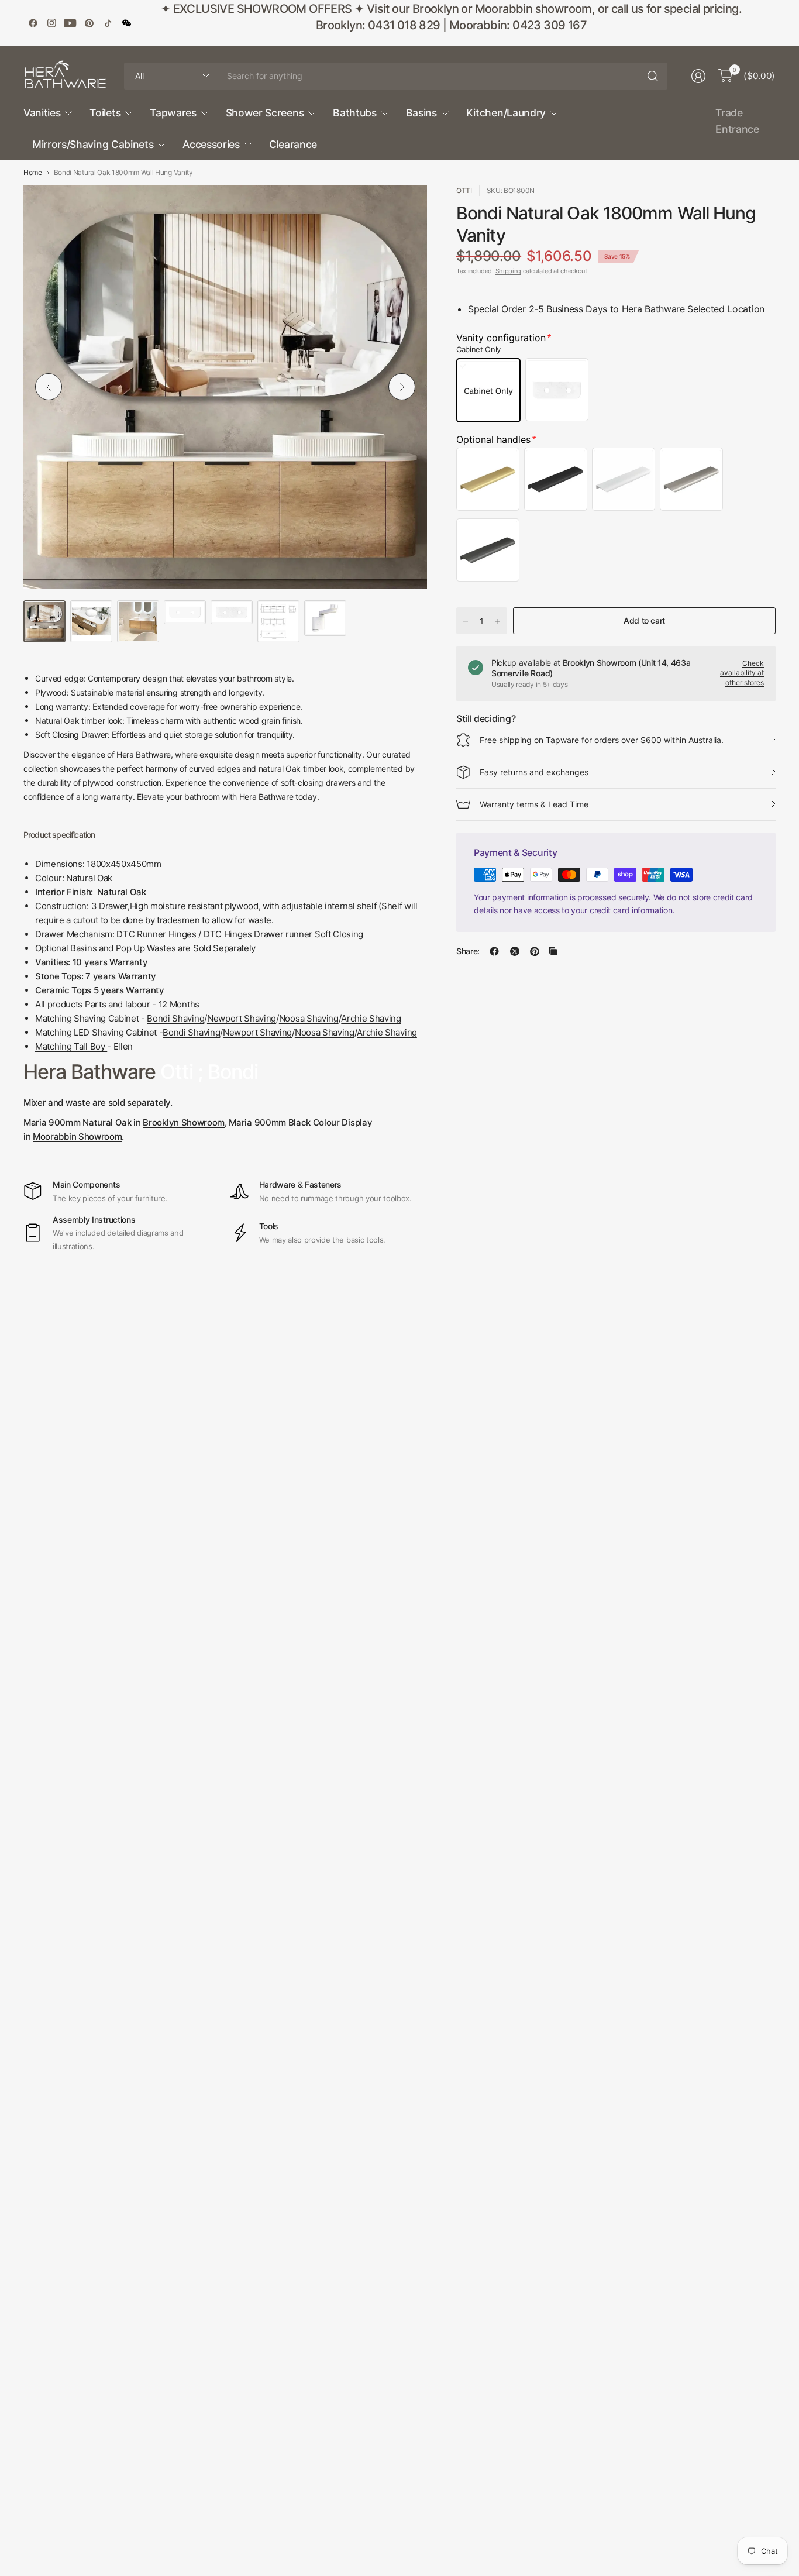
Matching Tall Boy (70, 1046)
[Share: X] (515, 951)
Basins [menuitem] (421, 113)
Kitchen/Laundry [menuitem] (506, 113)
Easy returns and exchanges (534, 772)
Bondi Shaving (175, 1018)
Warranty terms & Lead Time (534, 804)
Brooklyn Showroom (184, 1122)
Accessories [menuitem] (211, 144)
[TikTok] (108, 23)
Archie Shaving (371, 1018)
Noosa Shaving (309, 1018)
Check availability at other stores (742, 673)
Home (33, 173)
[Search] (653, 76)
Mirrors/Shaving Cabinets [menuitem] (93, 144)
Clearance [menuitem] (293, 144)
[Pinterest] (89, 23)
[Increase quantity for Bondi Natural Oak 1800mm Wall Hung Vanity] (498, 621)
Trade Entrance (737, 121)
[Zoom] (405, 207)
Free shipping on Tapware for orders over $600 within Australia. (602, 740)
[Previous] (49, 387)
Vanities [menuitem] (42, 113)
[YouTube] (70, 23)
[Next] (402, 387)
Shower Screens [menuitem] (265, 113)
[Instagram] (51, 23)
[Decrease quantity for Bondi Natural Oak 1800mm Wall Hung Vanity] (466, 621)
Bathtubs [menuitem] (354, 113)
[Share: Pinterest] (535, 951)
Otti (464, 190)
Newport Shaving (242, 1018)
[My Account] (698, 76)
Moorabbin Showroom (77, 1136)
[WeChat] (126, 23)
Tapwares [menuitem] (173, 113)
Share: (468, 951)
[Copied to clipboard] (553, 951)
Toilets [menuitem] (105, 113)
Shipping (508, 271)
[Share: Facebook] (494, 951)
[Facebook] (33, 23)
